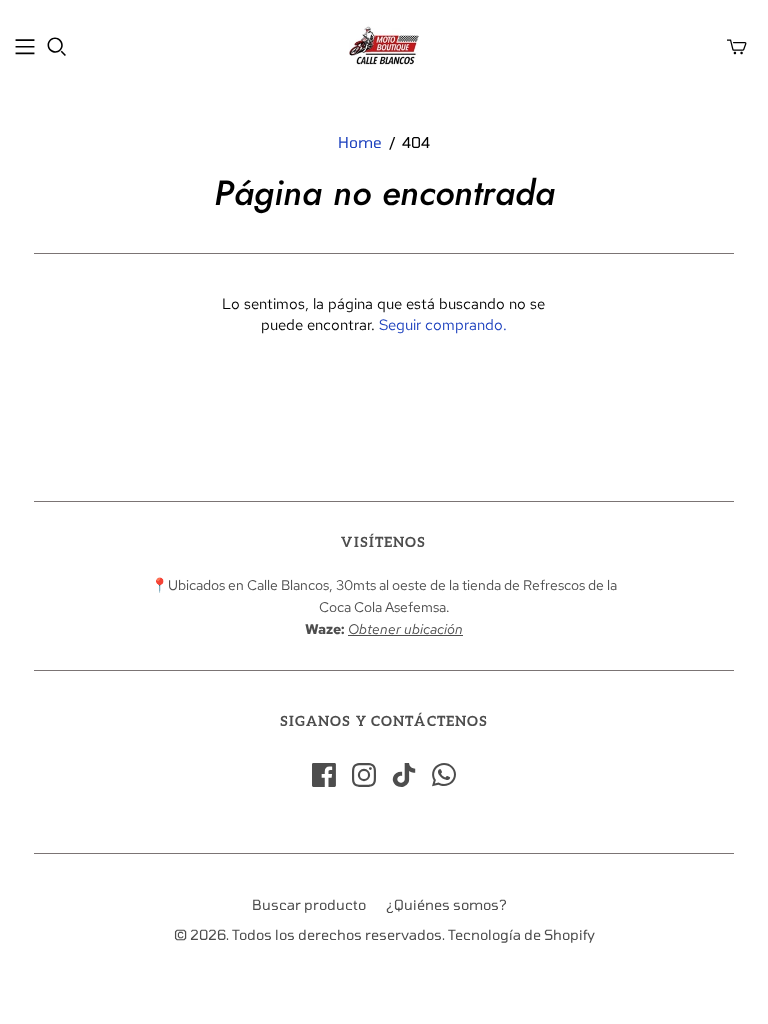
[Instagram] (364, 775)
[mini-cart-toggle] (737, 47)
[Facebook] (324, 775)
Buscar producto (309, 904)
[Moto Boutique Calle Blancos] (384, 46)
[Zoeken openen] (57, 47)
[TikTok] (404, 775)
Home (360, 142)
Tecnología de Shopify (521, 934)
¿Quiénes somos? (446, 904)
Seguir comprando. (443, 325)
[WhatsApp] (444, 775)
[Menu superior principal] (25, 47)
